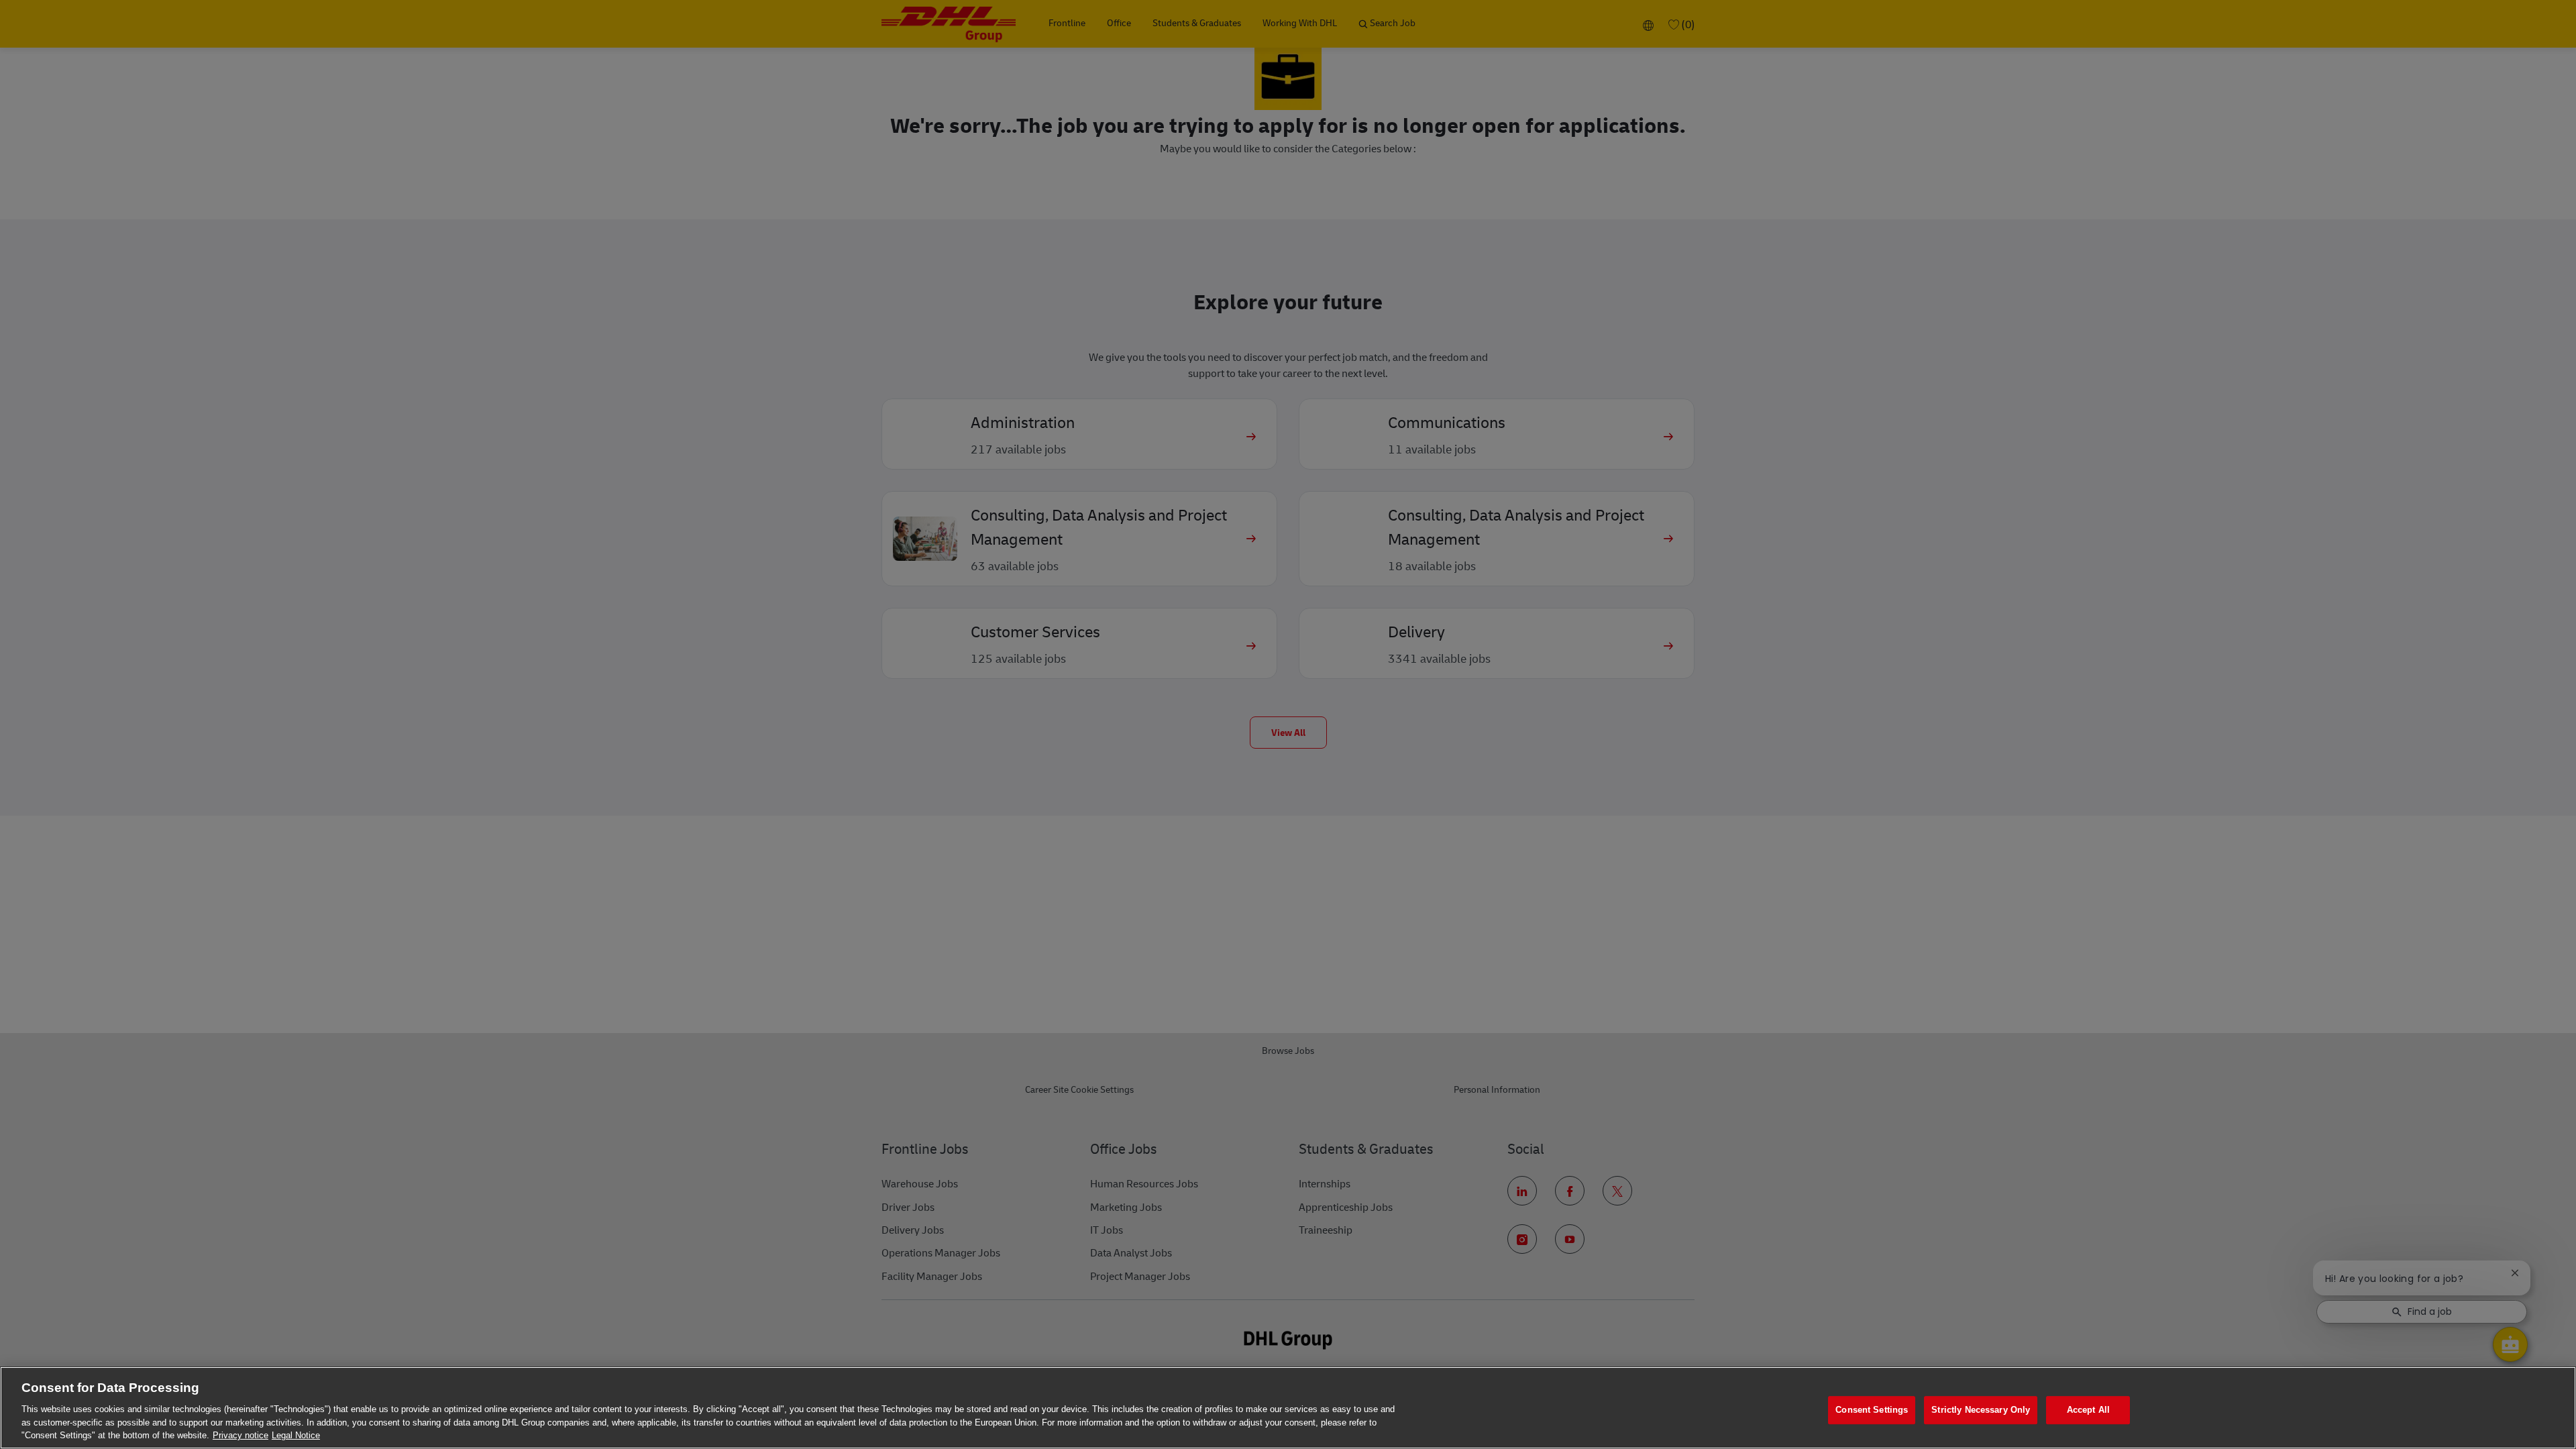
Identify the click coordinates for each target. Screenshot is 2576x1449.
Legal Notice (296, 1435)
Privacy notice (240, 1435)
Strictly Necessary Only (1981, 1410)
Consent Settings (1872, 1410)
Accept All (2088, 1410)
